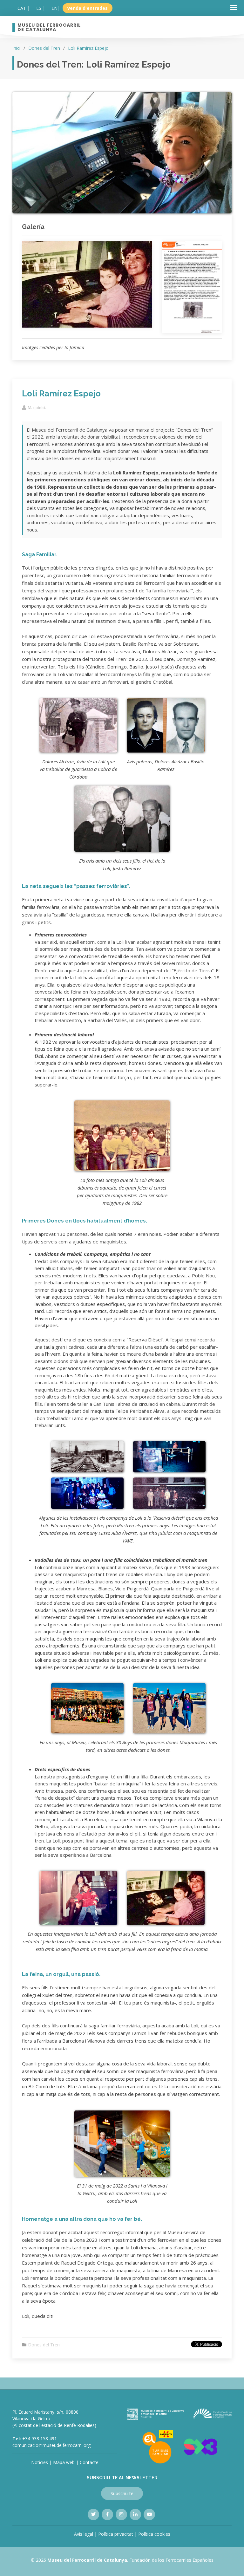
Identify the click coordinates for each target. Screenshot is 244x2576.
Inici (16, 48)
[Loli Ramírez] (87, 280)
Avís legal (84, 2534)
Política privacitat (116, 2534)
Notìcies (40, 2462)
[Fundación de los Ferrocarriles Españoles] (213, 2413)
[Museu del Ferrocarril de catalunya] (155, 2413)
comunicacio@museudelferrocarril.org (51, 2445)
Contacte (89, 2462)
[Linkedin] (135, 2514)
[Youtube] (149, 2514)
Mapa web (64, 2462)
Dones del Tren (44, 48)
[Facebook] (107, 2514)
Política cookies (154, 2534)
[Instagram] (121, 2514)
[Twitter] (93, 2514)
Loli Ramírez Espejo (88, 48)
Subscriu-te (122, 2493)
